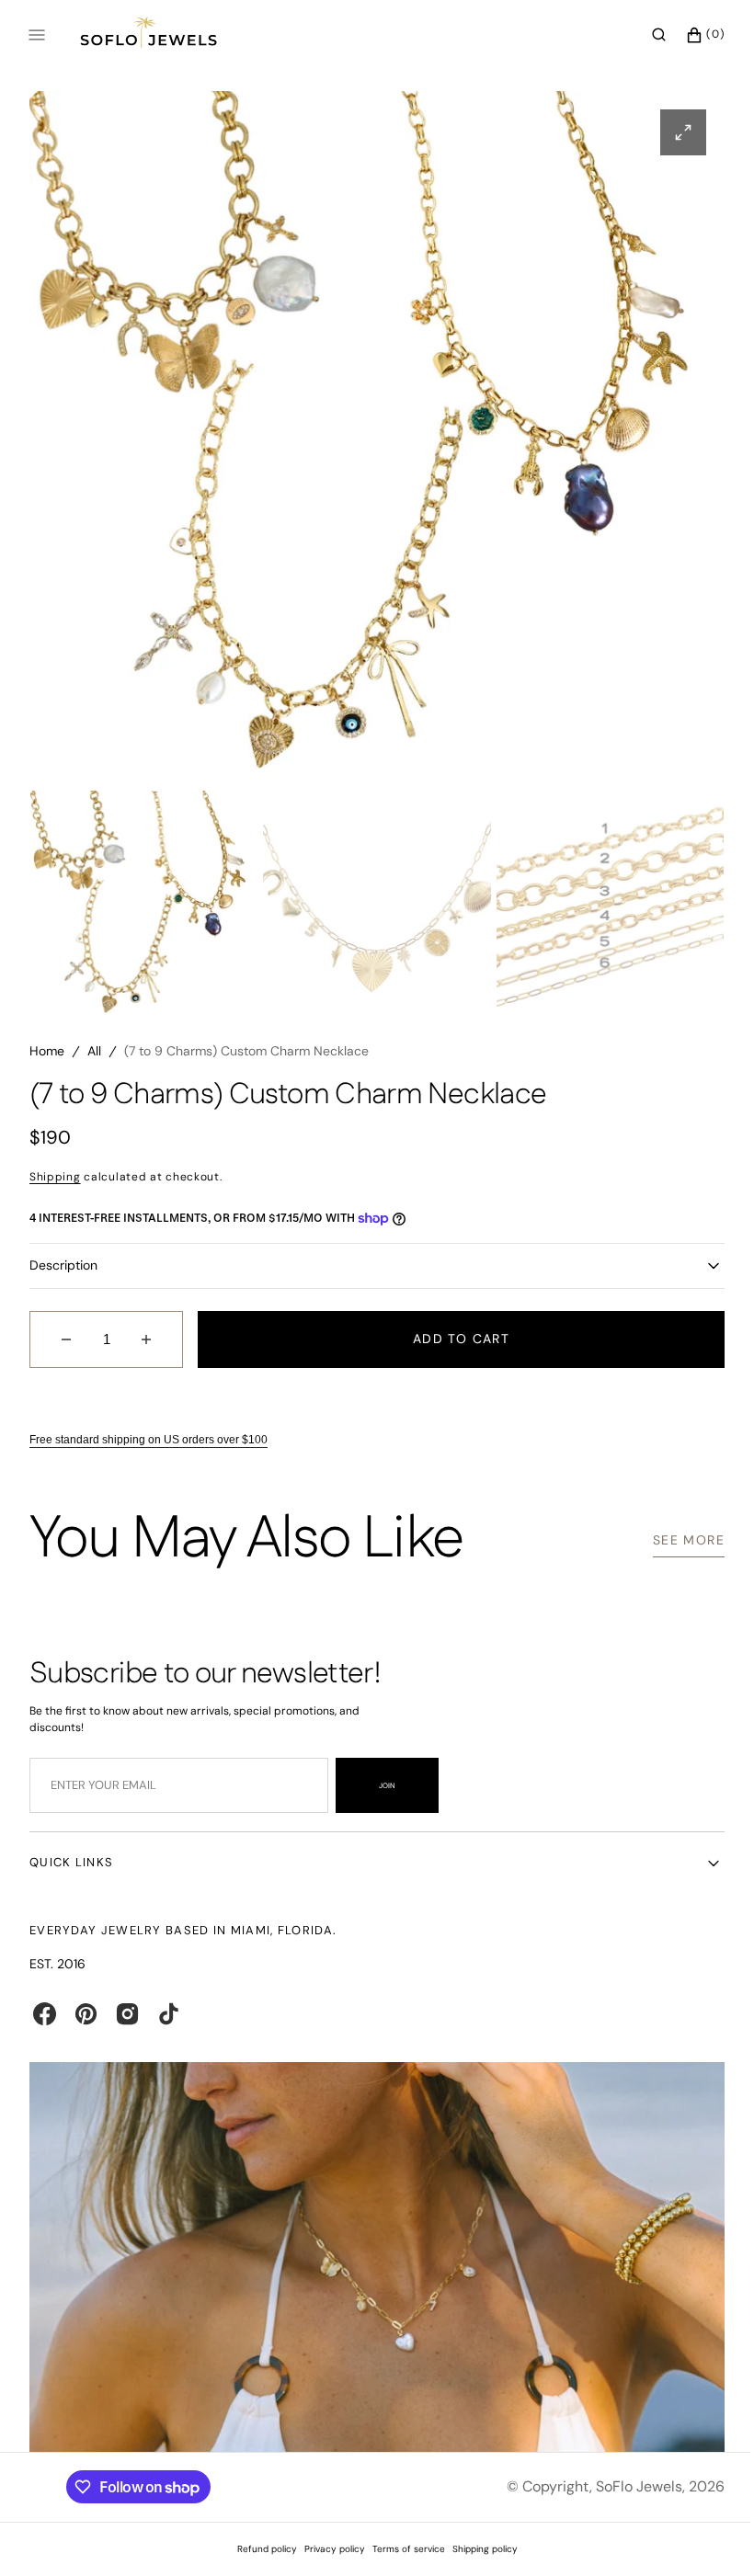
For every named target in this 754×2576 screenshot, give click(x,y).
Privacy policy (327, 2549)
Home (47, 1059)
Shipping (55, 1184)
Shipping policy (478, 2549)
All (94, 1059)
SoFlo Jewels (625, 2486)
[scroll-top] (698, 2534)
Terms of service (401, 2549)
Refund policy (260, 2549)
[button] (645, 35)
